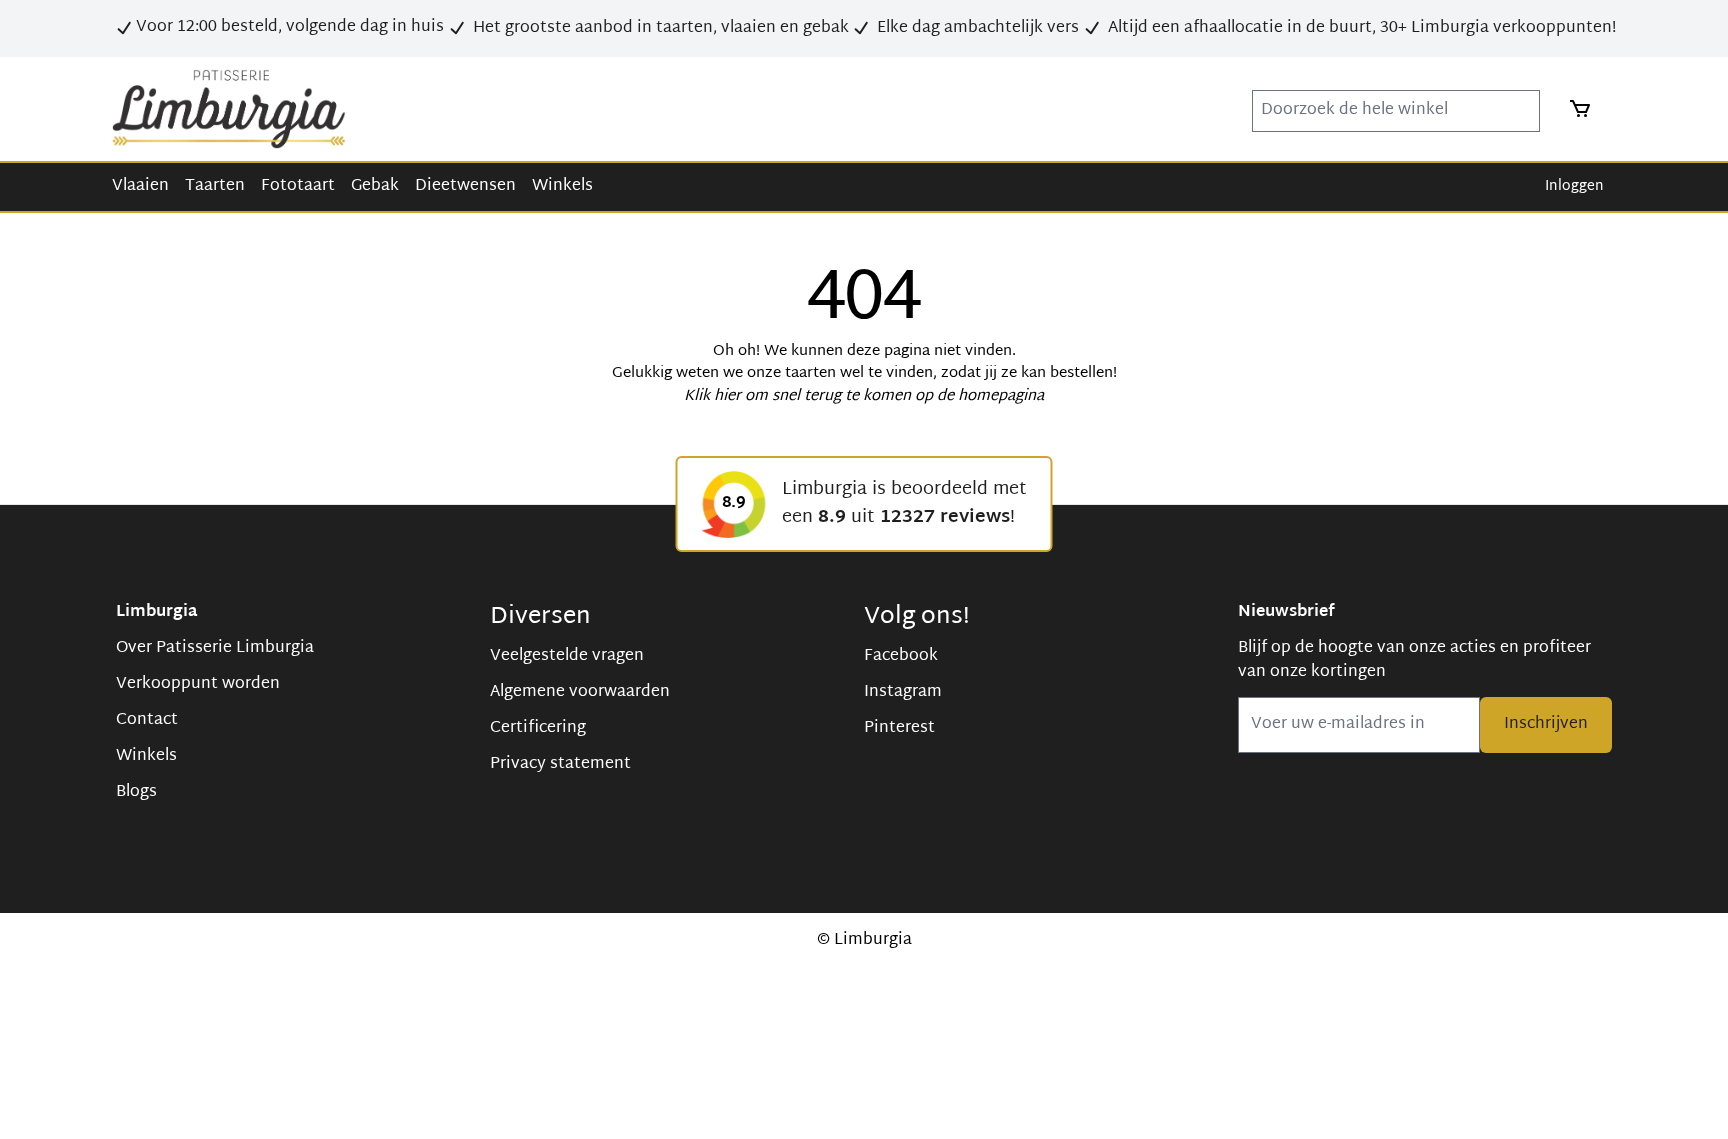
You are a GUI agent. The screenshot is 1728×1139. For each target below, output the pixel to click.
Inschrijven (1546, 724)
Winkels (562, 186)
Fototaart (298, 186)
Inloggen (1574, 186)
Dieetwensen (465, 186)
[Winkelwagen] (1574, 109)
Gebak (375, 186)
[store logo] (229, 109)
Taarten (215, 186)
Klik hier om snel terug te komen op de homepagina (864, 396)
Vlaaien (140, 186)
